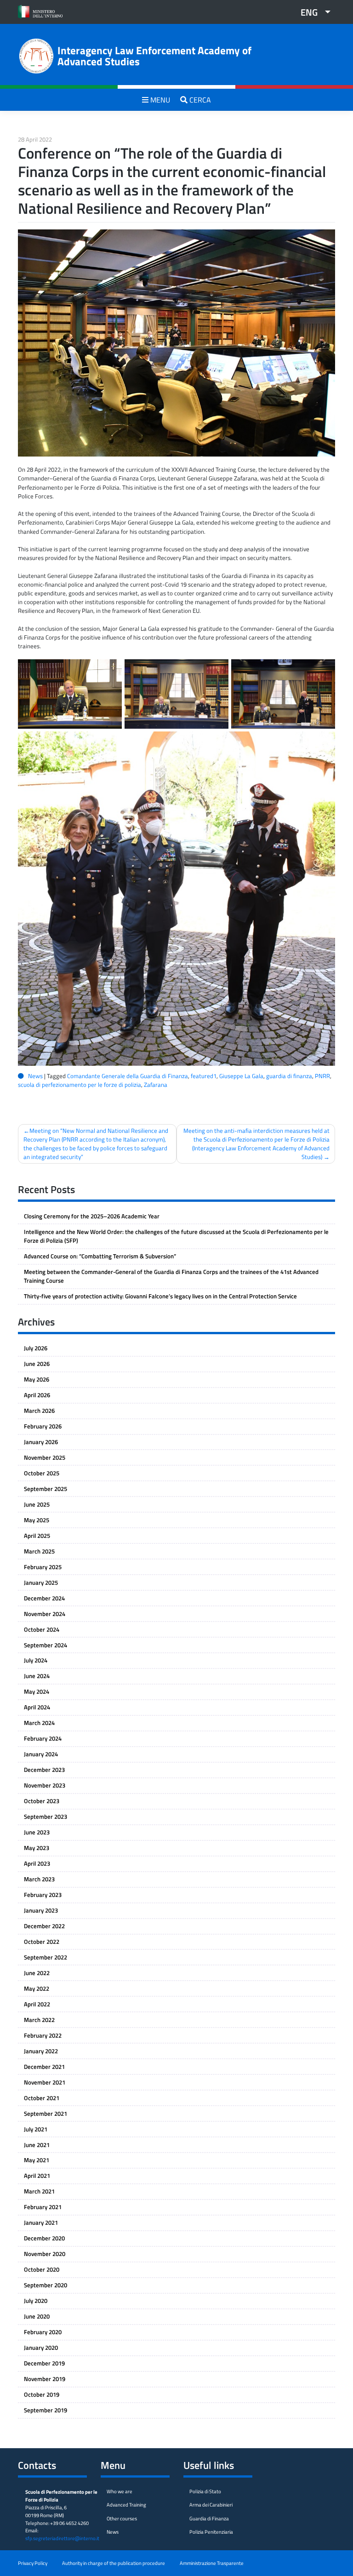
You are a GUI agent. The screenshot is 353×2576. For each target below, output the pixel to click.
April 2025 (37, 1536)
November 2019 (45, 2379)
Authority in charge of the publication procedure (114, 2563)
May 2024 (37, 1691)
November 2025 (45, 1457)
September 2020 (46, 2285)
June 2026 (37, 1364)
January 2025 (41, 1582)
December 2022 (44, 1926)
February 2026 (43, 1426)
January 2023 (41, 1910)
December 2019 (44, 2363)
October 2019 (42, 2394)
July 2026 (36, 1348)
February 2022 (43, 2035)
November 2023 (45, 1785)
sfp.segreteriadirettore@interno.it (62, 2538)
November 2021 (45, 2082)
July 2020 (36, 2301)
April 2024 (37, 1707)
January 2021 (41, 2222)
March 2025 (39, 1551)
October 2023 (42, 1801)
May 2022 (37, 1988)
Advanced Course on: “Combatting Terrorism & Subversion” (100, 1256)
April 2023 (37, 1863)
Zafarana (156, 1085)
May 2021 (37, 2160)
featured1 (204, 1076)
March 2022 (39, 2020)
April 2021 (37, 2176)
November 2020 (45, 2254)
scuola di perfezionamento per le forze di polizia (80, 1085)
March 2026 (39, 1411)
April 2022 (37, 2004)
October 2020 (42, 2269)
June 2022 (37, 1973)
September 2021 (46, 2113)
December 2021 (44, 2067)
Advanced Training (126, 2505)
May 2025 (37, 1520)
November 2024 (45, 1614)
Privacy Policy (33, 2563)
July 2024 (36, 1660)
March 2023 (39, 1879)
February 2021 (43, 2207)
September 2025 (46, 1489)
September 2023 (46, 1816)
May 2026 (37, 1379)
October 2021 (42, 2098)
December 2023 (44, 1770)
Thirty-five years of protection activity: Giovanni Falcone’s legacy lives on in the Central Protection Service (160, 1296)
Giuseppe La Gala (241, 1076)
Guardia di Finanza (209, 2518)
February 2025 (43, 1567)
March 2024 (39, 1723)
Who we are (120, 2491)
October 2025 (42, 1473)
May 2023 (37, 1848)
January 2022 (41, 2051)
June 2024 (37, 1676)
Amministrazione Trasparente (212, 2563)
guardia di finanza (289, 1076)
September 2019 (46, 2410)
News (35, 1076)
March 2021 (39, 2191)
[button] (312, 12)
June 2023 (37, 1832)
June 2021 (37, 2145)
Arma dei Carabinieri (211, 2505)
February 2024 (43, 1738)
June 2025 (37, 1504)
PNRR (322, 1076)
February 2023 (43, 1895)
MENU (159, 100)
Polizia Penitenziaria (211, 2532)
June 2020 (37, 2316)
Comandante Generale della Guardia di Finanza (128, 1076)
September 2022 (46, 1957)
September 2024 (46, 1645)
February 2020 (43, 2332)
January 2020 (41, 2348)
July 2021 (36, 2129)
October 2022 (42, 1942)
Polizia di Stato (205, 2491)
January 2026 (41, 1442)
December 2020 (44, 2238)
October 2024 (42, 1629)
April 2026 (37, 1395)
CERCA (199, 100)
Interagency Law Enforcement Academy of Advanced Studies (154, 56)
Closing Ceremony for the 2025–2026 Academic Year (92, 1216)
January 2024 (41, 1754)
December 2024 (44, 1598)
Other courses (122, 2518)
